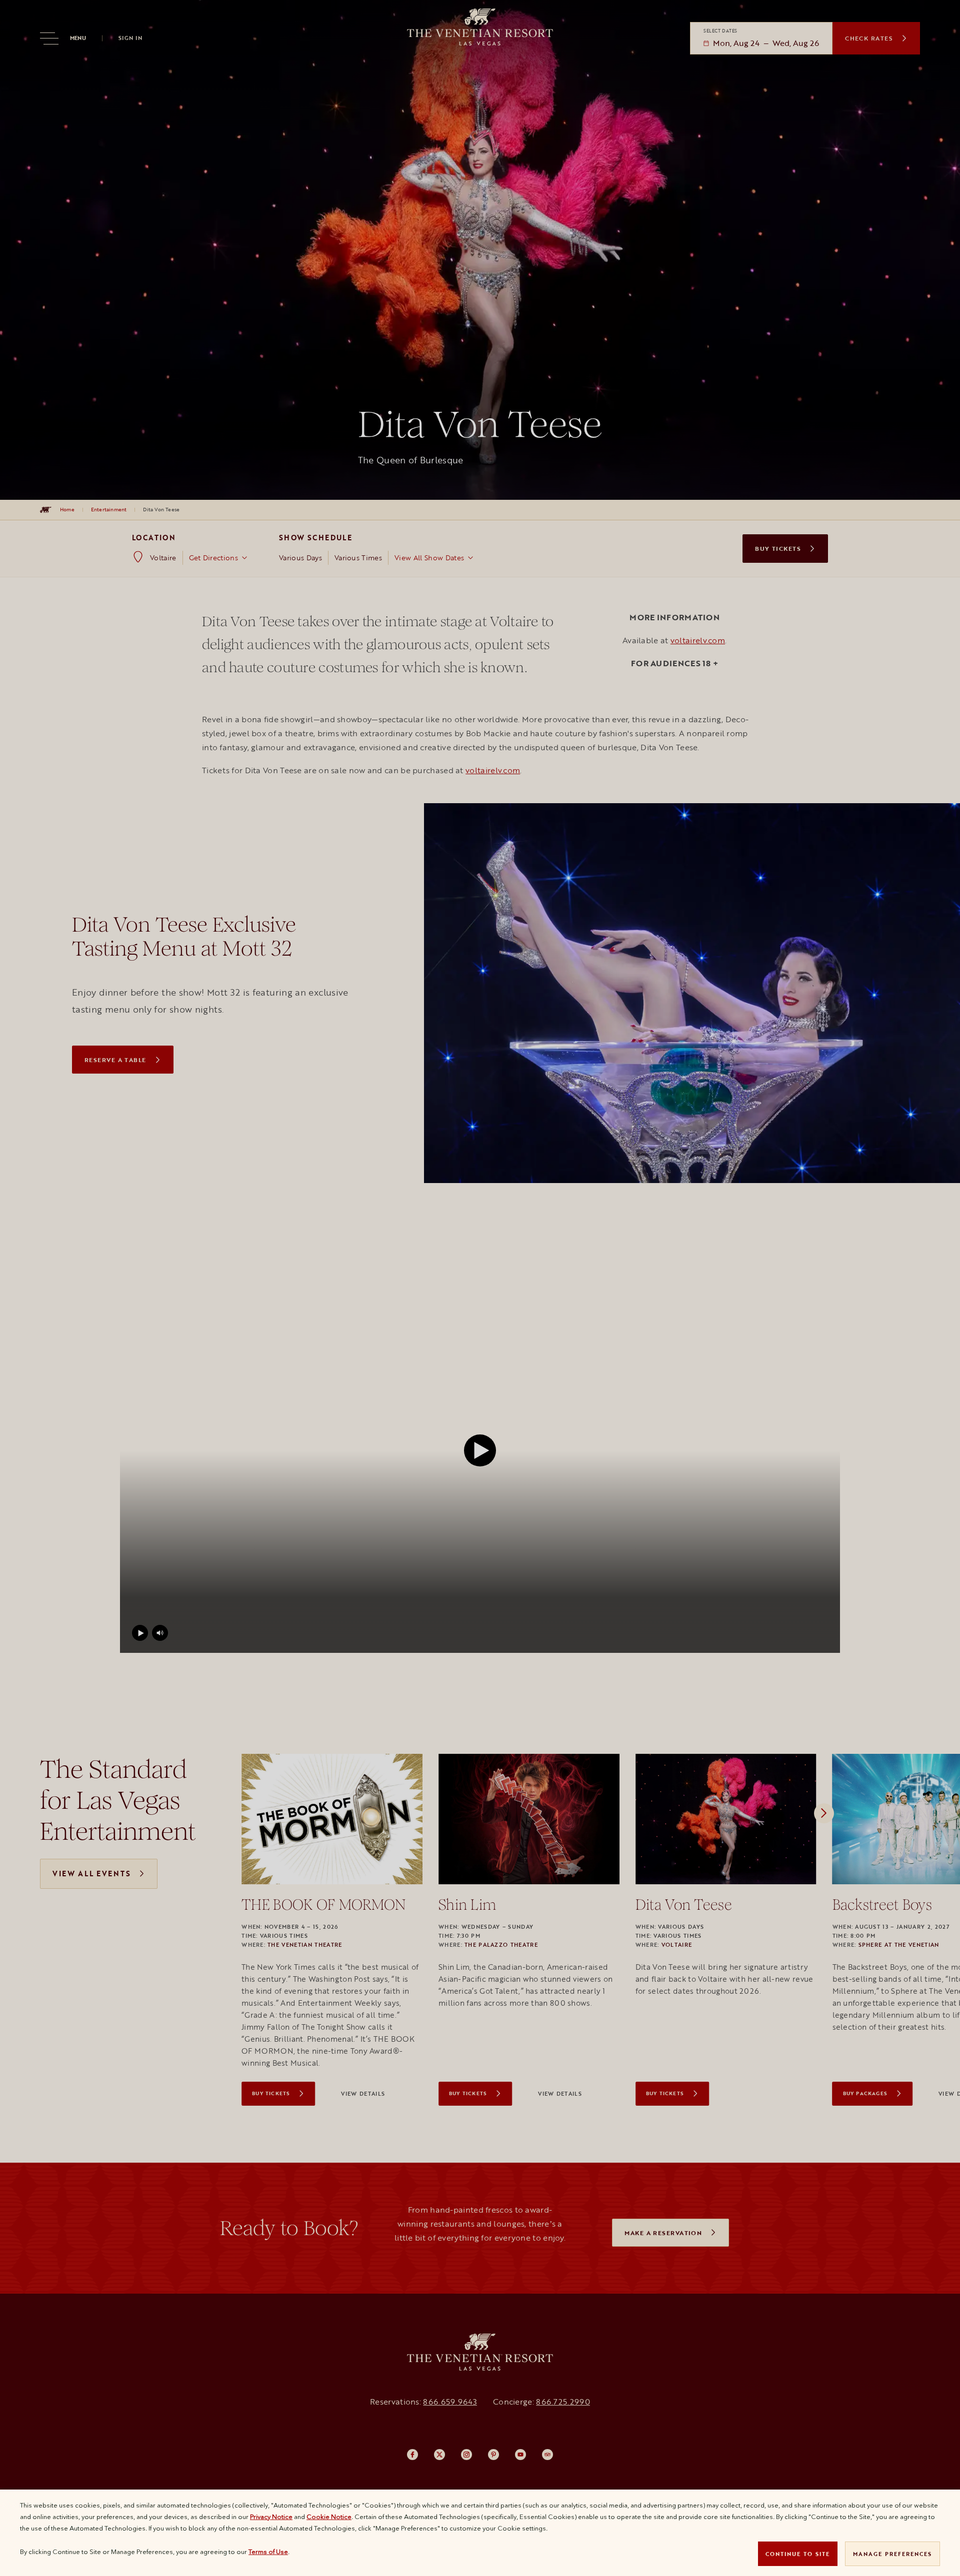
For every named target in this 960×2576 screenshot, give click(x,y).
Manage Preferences (892, 2554)
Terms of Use (268, 2552)
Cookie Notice (329, 2517)
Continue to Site (798, 2554)
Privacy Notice (271, 2517)
